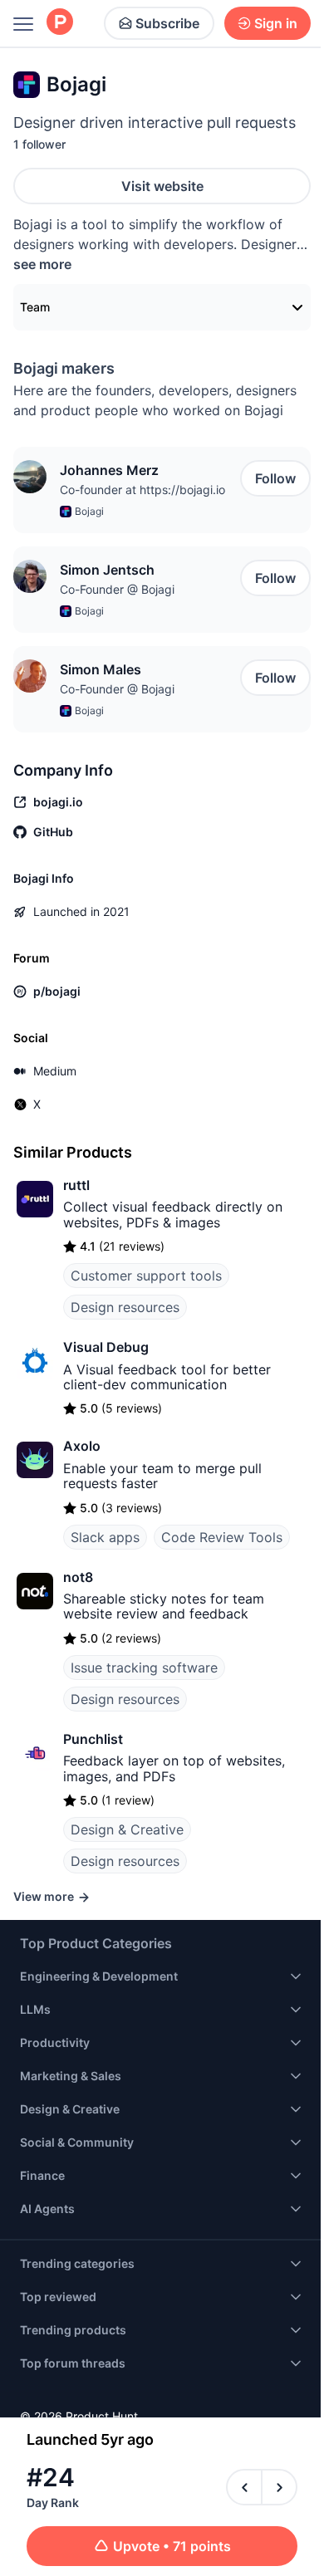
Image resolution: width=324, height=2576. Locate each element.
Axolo (82, 1446)
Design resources (125, 1307)
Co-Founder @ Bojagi (117, 589)
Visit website (162, 186)
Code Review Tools (222, 1537)
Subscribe (167, 23)
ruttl (76, 1185)
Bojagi (89, 511)
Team (35, 307)
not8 (78, 1577)
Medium (55, 1071)
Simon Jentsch (107, 570)
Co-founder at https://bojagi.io (142, 490)
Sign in (276, 23)
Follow (275, 478)
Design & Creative (127, 1829)
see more (42, 264)
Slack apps (105, 1537)
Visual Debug (106, 1347)
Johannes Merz (109, 470)
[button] (30, 477)
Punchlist (93, 1739)
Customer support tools (146, 1276)
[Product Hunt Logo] (60, 23)
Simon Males (101, 669)
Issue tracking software (144, 1668)
